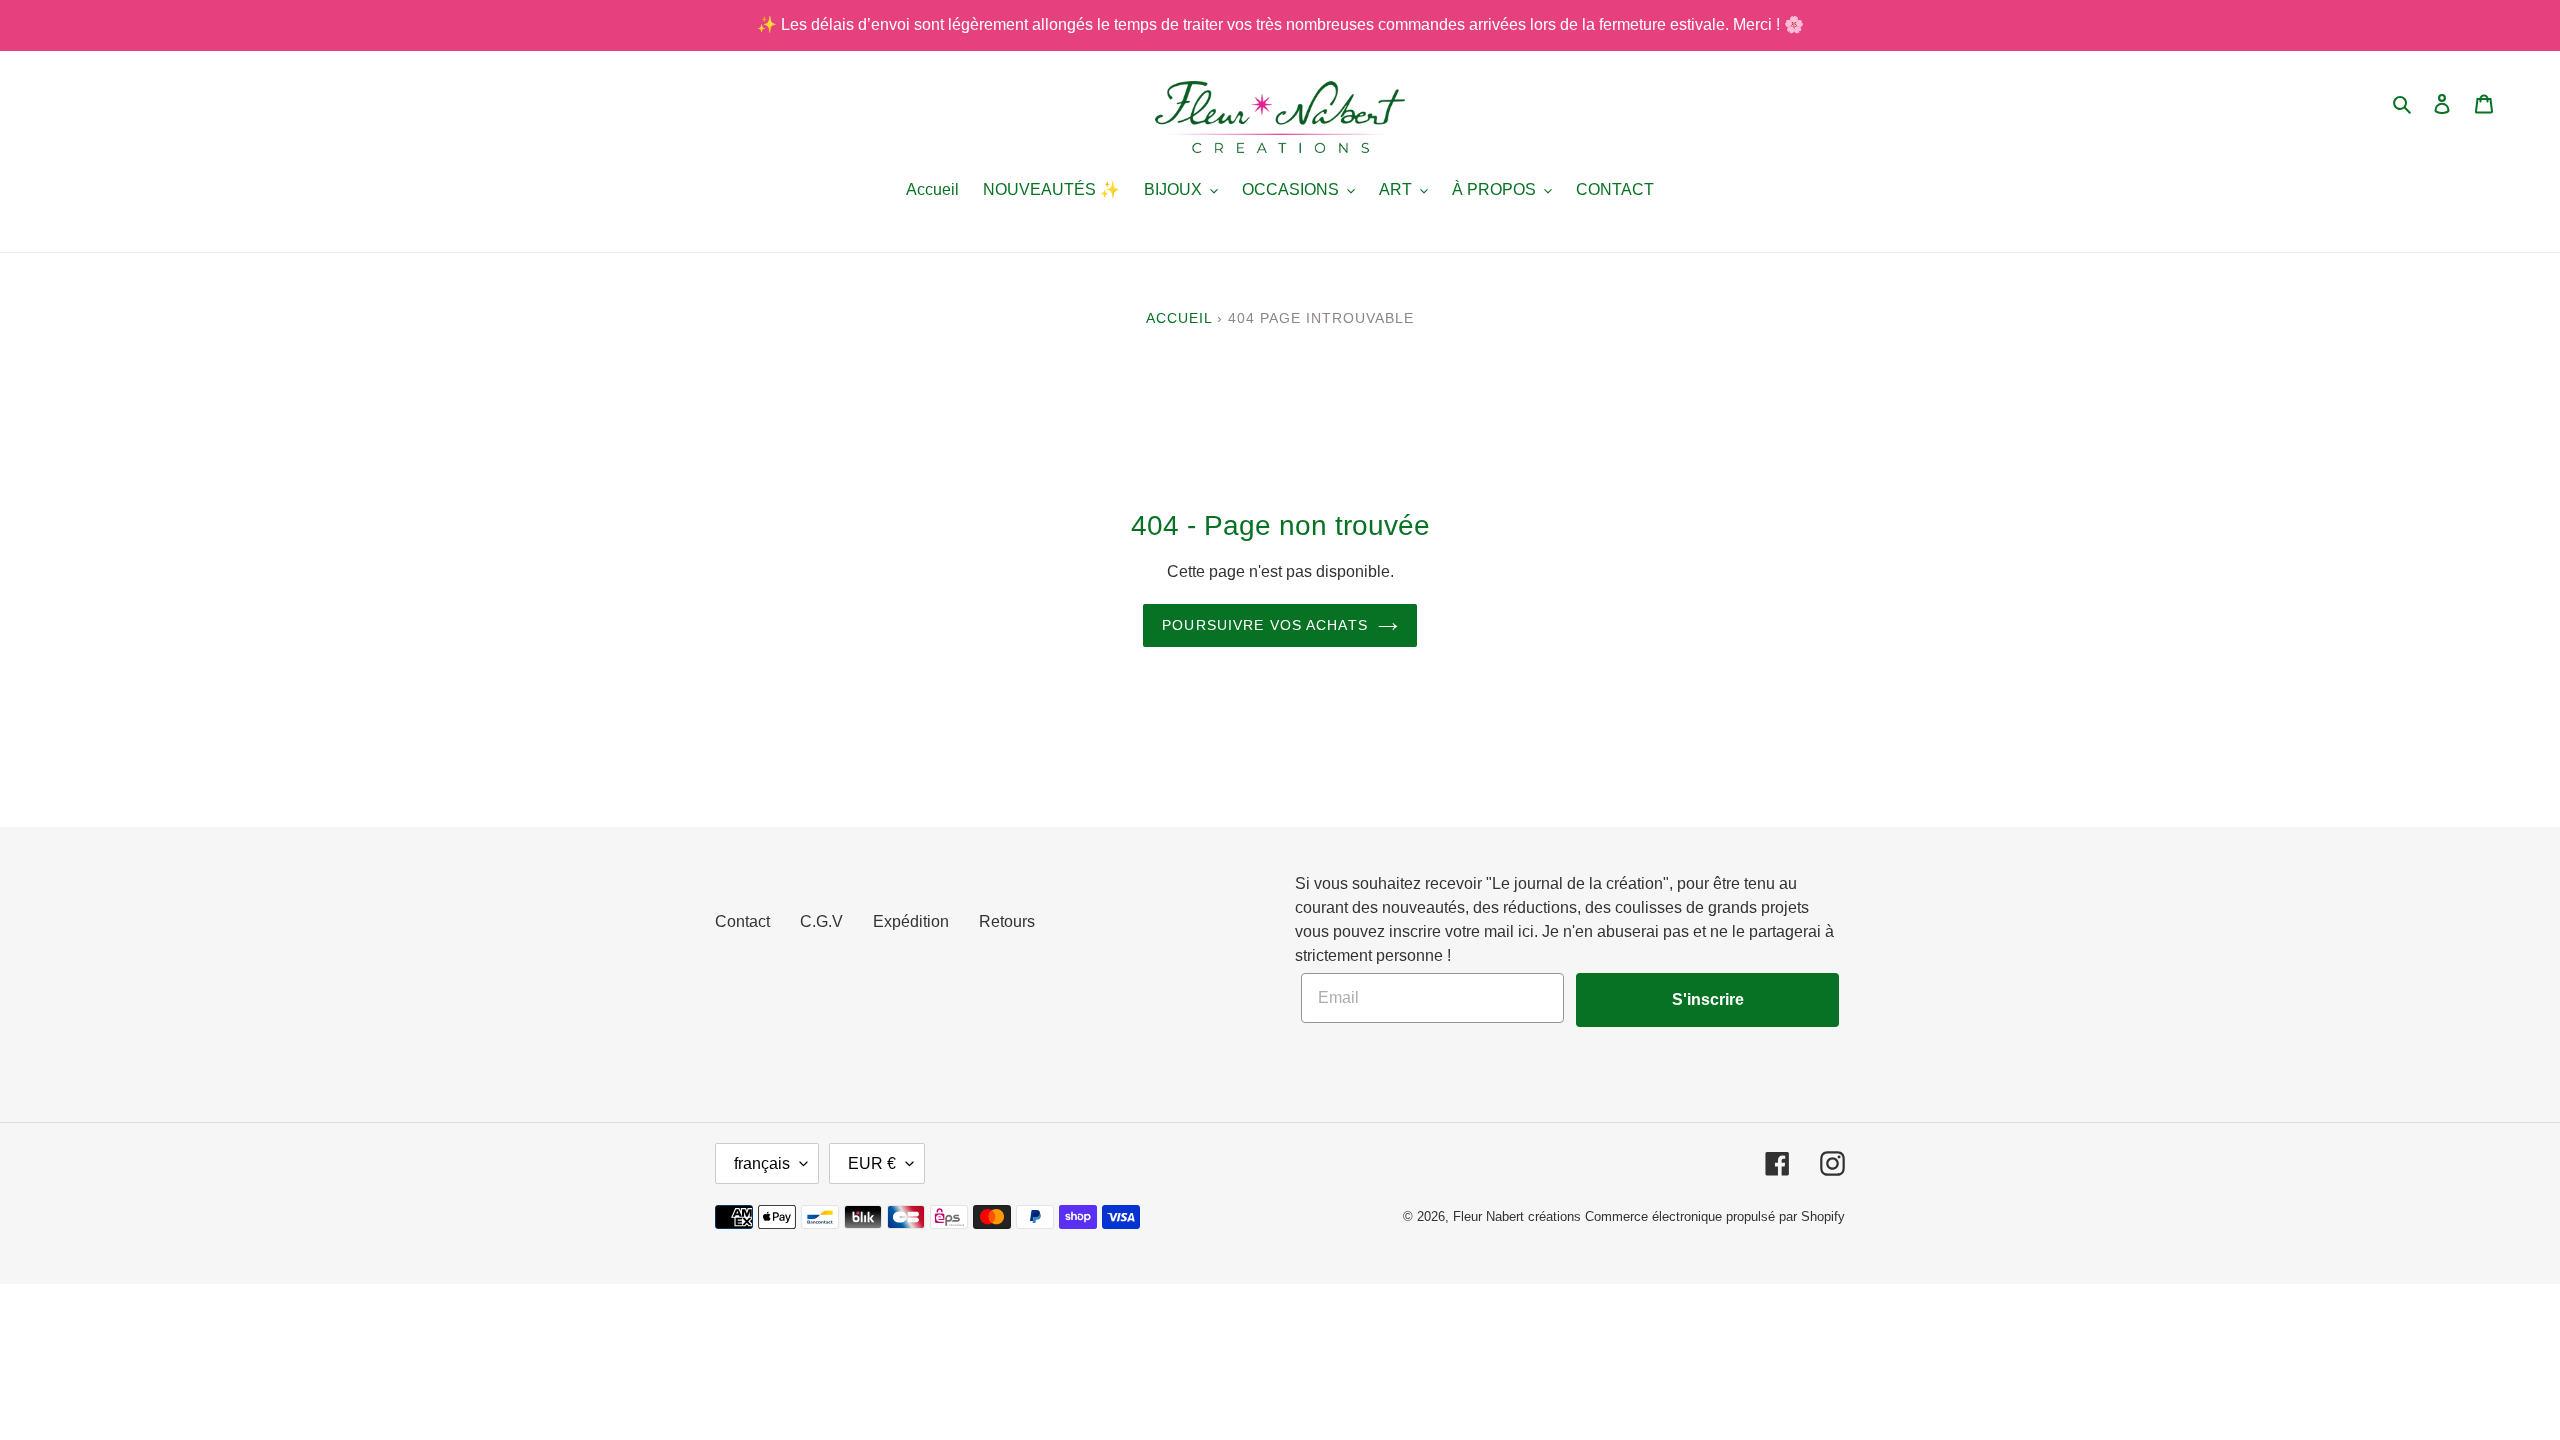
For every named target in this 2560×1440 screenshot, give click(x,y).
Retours (1007, 921)
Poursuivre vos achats (1265, 625)
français (762, 1163)
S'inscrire (1708, 999)
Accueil (1179, 318)
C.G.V (821, 921)
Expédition (911, 921)
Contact (742, 921)
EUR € (872, 1163)
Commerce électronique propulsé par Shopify (1715, 1216)
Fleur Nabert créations (1517, 1216)
